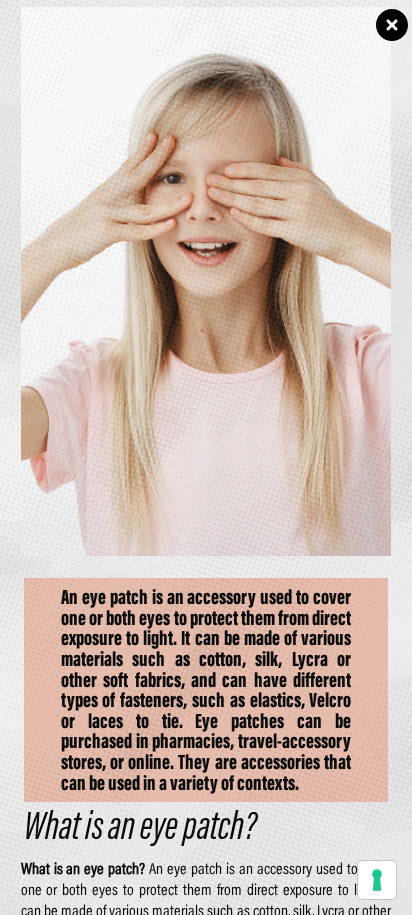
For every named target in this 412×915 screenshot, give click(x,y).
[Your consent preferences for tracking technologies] (377, 880)
